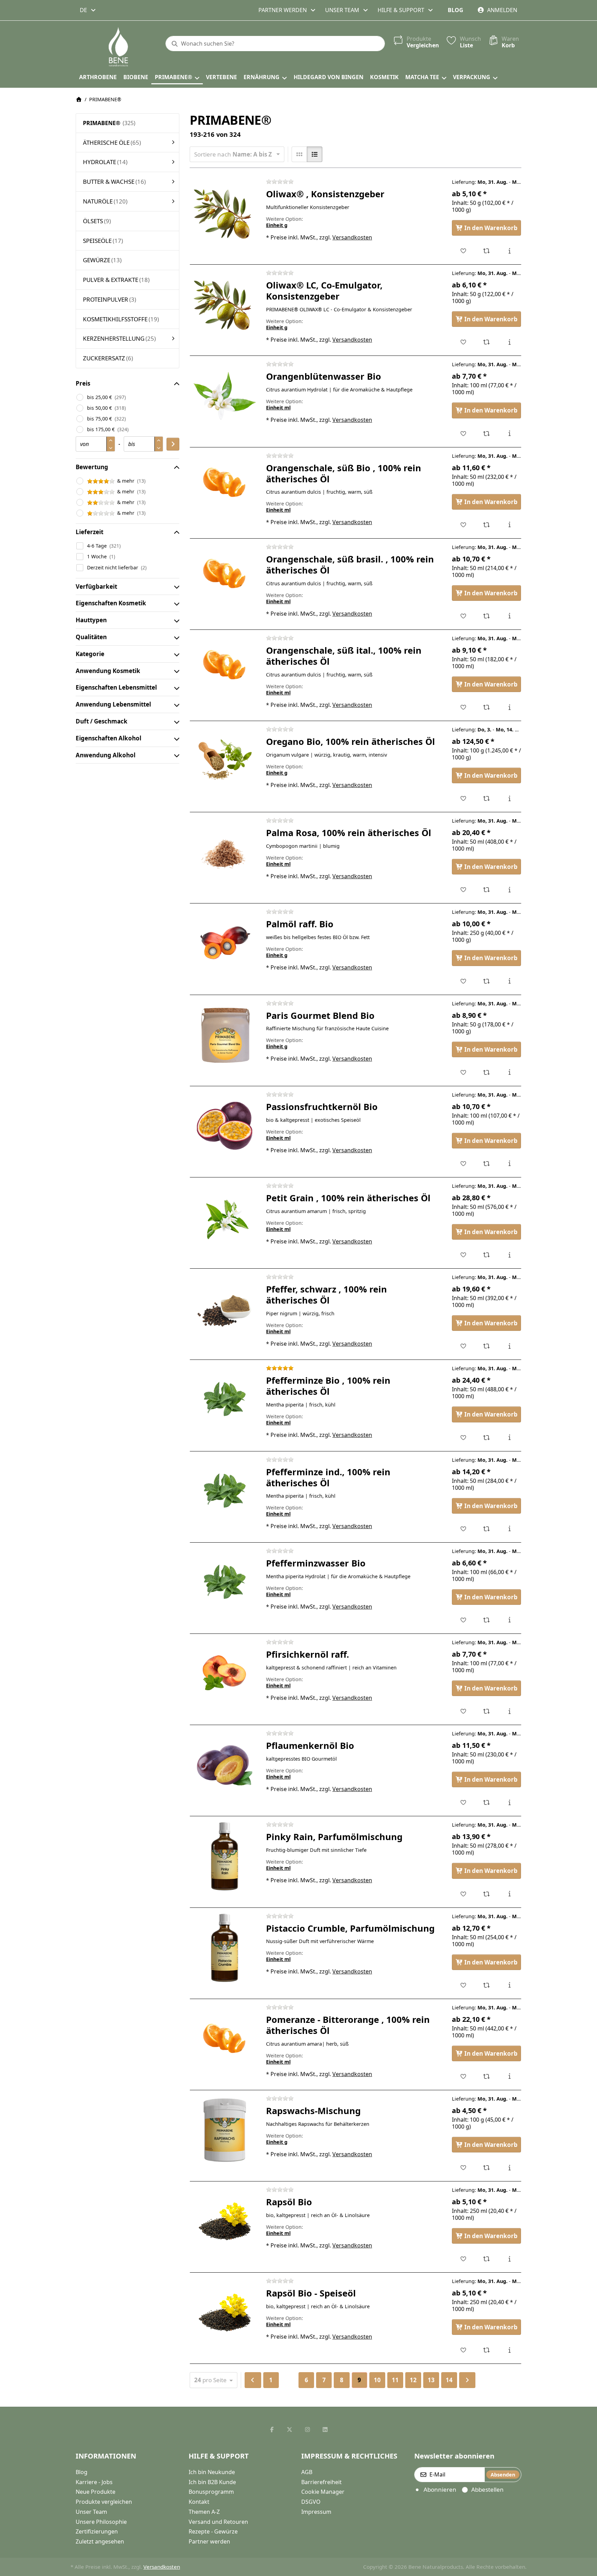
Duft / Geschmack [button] (102, 721)
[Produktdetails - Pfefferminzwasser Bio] (509, 1620)
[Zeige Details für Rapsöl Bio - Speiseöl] (225, 2313)
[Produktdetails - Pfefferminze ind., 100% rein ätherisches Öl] (509, 1529)
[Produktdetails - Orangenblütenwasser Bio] (509, 434)
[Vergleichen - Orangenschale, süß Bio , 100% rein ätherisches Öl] (487, 525)
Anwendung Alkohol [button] (106, 755)
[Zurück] (253, 2380)
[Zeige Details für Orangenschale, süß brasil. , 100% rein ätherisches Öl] (225, 579)
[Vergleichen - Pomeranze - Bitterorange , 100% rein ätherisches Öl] (487, 2076)
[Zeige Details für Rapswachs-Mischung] (225, 2130)
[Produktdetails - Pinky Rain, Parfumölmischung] (509, 1894)
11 (395, 2380)
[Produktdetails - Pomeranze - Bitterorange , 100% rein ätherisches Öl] (509, 2076)
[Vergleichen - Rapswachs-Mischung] (487, 2168)
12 (413, 2380)
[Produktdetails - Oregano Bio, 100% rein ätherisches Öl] (509, 798)
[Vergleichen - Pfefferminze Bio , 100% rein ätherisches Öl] (487, 1438)
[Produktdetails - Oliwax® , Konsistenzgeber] (509, 251)
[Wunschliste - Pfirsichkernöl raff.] (463, 1711)
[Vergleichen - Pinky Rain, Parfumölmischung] (487, 1894)
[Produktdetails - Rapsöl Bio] (509, 2259)
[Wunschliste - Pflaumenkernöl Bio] (463, 1802)
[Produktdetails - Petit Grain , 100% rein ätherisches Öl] (509, 1255)
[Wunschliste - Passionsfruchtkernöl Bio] (463, 1164)
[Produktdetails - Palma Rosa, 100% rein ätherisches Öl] (509, 890)
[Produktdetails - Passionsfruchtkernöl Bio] (509, 1164)
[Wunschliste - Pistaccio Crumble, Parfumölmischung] (463, 1985)
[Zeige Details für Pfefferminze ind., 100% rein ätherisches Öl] (225, 1491)
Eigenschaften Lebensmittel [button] (116, 687)
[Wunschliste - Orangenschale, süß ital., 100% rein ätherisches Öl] (463, 707)
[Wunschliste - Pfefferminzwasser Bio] (463, 1620)
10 (377, 2380)
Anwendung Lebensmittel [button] (113, 704)
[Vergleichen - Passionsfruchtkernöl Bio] (487, 1164)
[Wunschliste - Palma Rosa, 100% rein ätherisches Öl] (463, 890)
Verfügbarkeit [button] (96, 586)
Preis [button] (83, 383)
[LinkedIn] (325, 2430)
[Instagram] (307, 2430)
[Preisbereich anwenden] (173, 444)
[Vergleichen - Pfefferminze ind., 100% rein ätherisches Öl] (487, 1529)
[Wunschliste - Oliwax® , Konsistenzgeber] (463, 251)
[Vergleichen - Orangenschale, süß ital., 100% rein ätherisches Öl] (487, 707)
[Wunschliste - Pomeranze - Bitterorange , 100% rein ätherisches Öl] (463, 2076)
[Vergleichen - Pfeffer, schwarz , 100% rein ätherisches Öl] (487, 1346)
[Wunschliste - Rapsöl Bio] (463, 2259)
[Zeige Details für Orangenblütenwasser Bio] (225, 396)
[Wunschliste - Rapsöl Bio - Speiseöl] (463, 2350)
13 (431, 2380)
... (289, 2380)
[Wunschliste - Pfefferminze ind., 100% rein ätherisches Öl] (463, 1529)
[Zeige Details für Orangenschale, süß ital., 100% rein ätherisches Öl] (225, 670)
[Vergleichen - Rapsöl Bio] (487, 2259)
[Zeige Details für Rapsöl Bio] (225, 2222)
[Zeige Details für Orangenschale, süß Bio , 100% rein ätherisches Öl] (225, 487)
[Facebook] (272, 2430)
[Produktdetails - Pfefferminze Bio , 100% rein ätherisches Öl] (509, 1438)
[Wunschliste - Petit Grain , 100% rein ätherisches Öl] (463, 1255)
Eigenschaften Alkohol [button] (108, 738)
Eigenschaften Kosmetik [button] (111, 603)
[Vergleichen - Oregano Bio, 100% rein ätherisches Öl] (487, 798)
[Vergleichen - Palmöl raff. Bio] (487, 981)
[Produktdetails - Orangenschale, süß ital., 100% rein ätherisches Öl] (509, 707)
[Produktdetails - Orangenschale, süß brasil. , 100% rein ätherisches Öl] (509, 616)
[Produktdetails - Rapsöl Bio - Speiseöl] (509, 2350)
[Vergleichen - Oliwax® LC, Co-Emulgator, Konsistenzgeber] (487, 342)
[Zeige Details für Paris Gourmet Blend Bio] (225, 1035)
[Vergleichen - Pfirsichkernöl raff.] (487, 1711)
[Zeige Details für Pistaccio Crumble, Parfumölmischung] (225, 1948)
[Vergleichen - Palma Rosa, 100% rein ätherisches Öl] (487, 890)
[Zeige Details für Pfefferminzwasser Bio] (225, 1583)
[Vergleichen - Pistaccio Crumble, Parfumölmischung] (487, 1985)
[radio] (299, 154)
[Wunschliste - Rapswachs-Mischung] (463, 2168)
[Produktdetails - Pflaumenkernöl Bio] (509, 1802)
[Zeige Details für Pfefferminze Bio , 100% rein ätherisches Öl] (225, 1400)
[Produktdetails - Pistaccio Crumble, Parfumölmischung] (509, 1985)
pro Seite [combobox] (216, 2380)
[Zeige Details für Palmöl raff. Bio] (225, 944)
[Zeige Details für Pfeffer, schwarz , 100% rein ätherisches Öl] (225, 1309)
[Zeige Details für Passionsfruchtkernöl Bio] (225, 1126)
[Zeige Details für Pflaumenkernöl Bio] (225, 1765)
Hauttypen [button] (91, 620)
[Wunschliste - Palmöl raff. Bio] (463, 981)
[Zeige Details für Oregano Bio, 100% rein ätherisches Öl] (225, 761)
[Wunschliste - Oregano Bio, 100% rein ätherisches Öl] (463, 798)
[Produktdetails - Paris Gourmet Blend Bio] (509, 1072)
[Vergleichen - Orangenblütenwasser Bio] (487, 434)
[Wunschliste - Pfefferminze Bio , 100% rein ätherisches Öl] (463, 1438)
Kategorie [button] (90, 654)
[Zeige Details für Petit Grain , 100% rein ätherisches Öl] (225, 1218)
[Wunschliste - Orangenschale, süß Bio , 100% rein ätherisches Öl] (463, 525)
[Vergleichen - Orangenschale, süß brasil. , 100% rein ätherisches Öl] (487, 616)
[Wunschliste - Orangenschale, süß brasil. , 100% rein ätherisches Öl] (463, 616)
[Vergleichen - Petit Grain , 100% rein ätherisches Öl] (487, 1255)
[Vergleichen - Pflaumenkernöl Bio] (487, 1802)
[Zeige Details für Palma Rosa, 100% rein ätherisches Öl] (225, 852)
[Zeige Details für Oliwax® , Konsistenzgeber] (225, 214)
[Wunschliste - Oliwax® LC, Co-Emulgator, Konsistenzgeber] (463, 342)
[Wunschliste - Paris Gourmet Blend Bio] (463, 1072)
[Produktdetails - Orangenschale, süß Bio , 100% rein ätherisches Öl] (509, 525)
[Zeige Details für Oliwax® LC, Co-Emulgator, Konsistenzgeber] (225, 305)
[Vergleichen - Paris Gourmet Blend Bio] (487, 1072)
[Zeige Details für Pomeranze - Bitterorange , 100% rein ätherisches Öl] (225, 2039)
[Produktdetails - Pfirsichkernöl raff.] (509, 1711)
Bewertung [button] (92, 467)
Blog (456, 10)
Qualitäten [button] (91, 637)
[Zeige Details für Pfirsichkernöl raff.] (225, 1674)
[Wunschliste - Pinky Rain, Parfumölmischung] (463, 1894)
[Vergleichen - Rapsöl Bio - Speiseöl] (487, 2350)
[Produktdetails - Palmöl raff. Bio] (509, 981)
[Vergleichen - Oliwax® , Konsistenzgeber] (487, 251)
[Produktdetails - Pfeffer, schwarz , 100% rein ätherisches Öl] (509, 1346)
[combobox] (88, 10)
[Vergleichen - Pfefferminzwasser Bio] (487, 1620)
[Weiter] (467, 2380)
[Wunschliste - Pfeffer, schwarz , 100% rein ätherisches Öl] (463, 1346)
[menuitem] (98, 77)
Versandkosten (352, 237)
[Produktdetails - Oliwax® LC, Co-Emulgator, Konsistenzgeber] (509, 342)
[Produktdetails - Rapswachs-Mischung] (509, 2168)
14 (449, 2380)
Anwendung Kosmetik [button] (108, 671)
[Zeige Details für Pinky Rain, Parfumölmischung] (225, 1856)
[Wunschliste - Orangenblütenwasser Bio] (463, 434)
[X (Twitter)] (290, 2430)
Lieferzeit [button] (89, 532)
